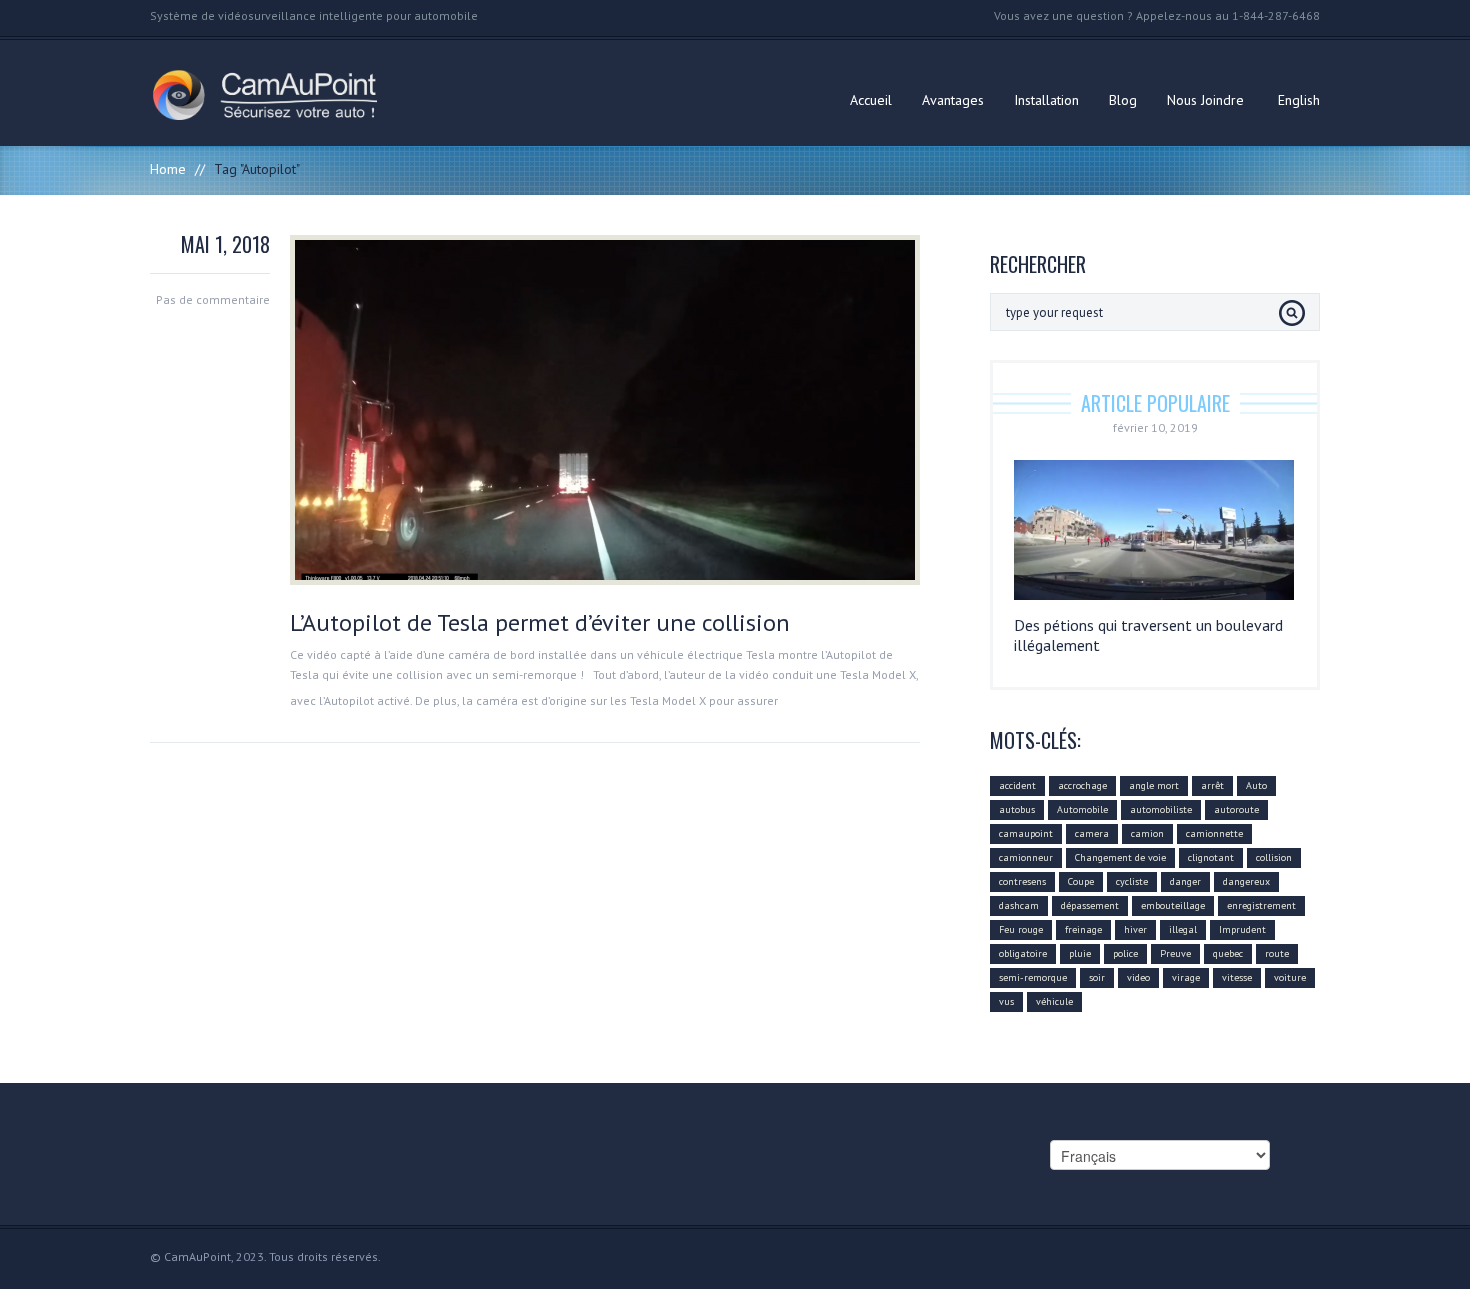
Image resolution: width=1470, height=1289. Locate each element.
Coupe (1081, 881)
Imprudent (1242, 929)
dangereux (1246, 881)
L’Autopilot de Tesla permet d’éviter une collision (540, 622)
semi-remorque (1033, 977)
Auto (1256, 785)
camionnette (1214, 833)
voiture (1290, 977)
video (1138, 977)
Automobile (1082, 809)
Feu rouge (1021, 929)
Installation (1046, 100)
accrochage (1082, 785)
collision (1274, 857)
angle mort (1154, 785)
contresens (1022, 881)
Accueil (871, 100)
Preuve (1175, 953)
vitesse (1237, 977)
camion (1147, 833)
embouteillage (1173, 905)
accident (1017, 785)
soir (1097, 977)
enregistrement (1261, 905)
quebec (1228, 953)
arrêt (1212, 785)
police (1125, 953)
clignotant (1211, 857)
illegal (1183, 929)
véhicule (1054, 1001)
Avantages (953, 100)
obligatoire (1023, 953)
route (1277, 953)
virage (1186, 977)
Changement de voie (1120, 857)
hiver (1135, 929)
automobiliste (1161, 809)
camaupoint (1026, 833)
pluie (1080, 953)
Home (168, 169)
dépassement (1090, 905)
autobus (1017, 809)
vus (1006, 1001)
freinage (1083, 929)
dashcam (1019, 905)
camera (1092, 833)
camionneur (1026, 857)
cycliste (1132, 881)
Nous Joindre (1205, 100)
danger (1185, 881)
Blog (1123, 100)
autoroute (1236, 809)
